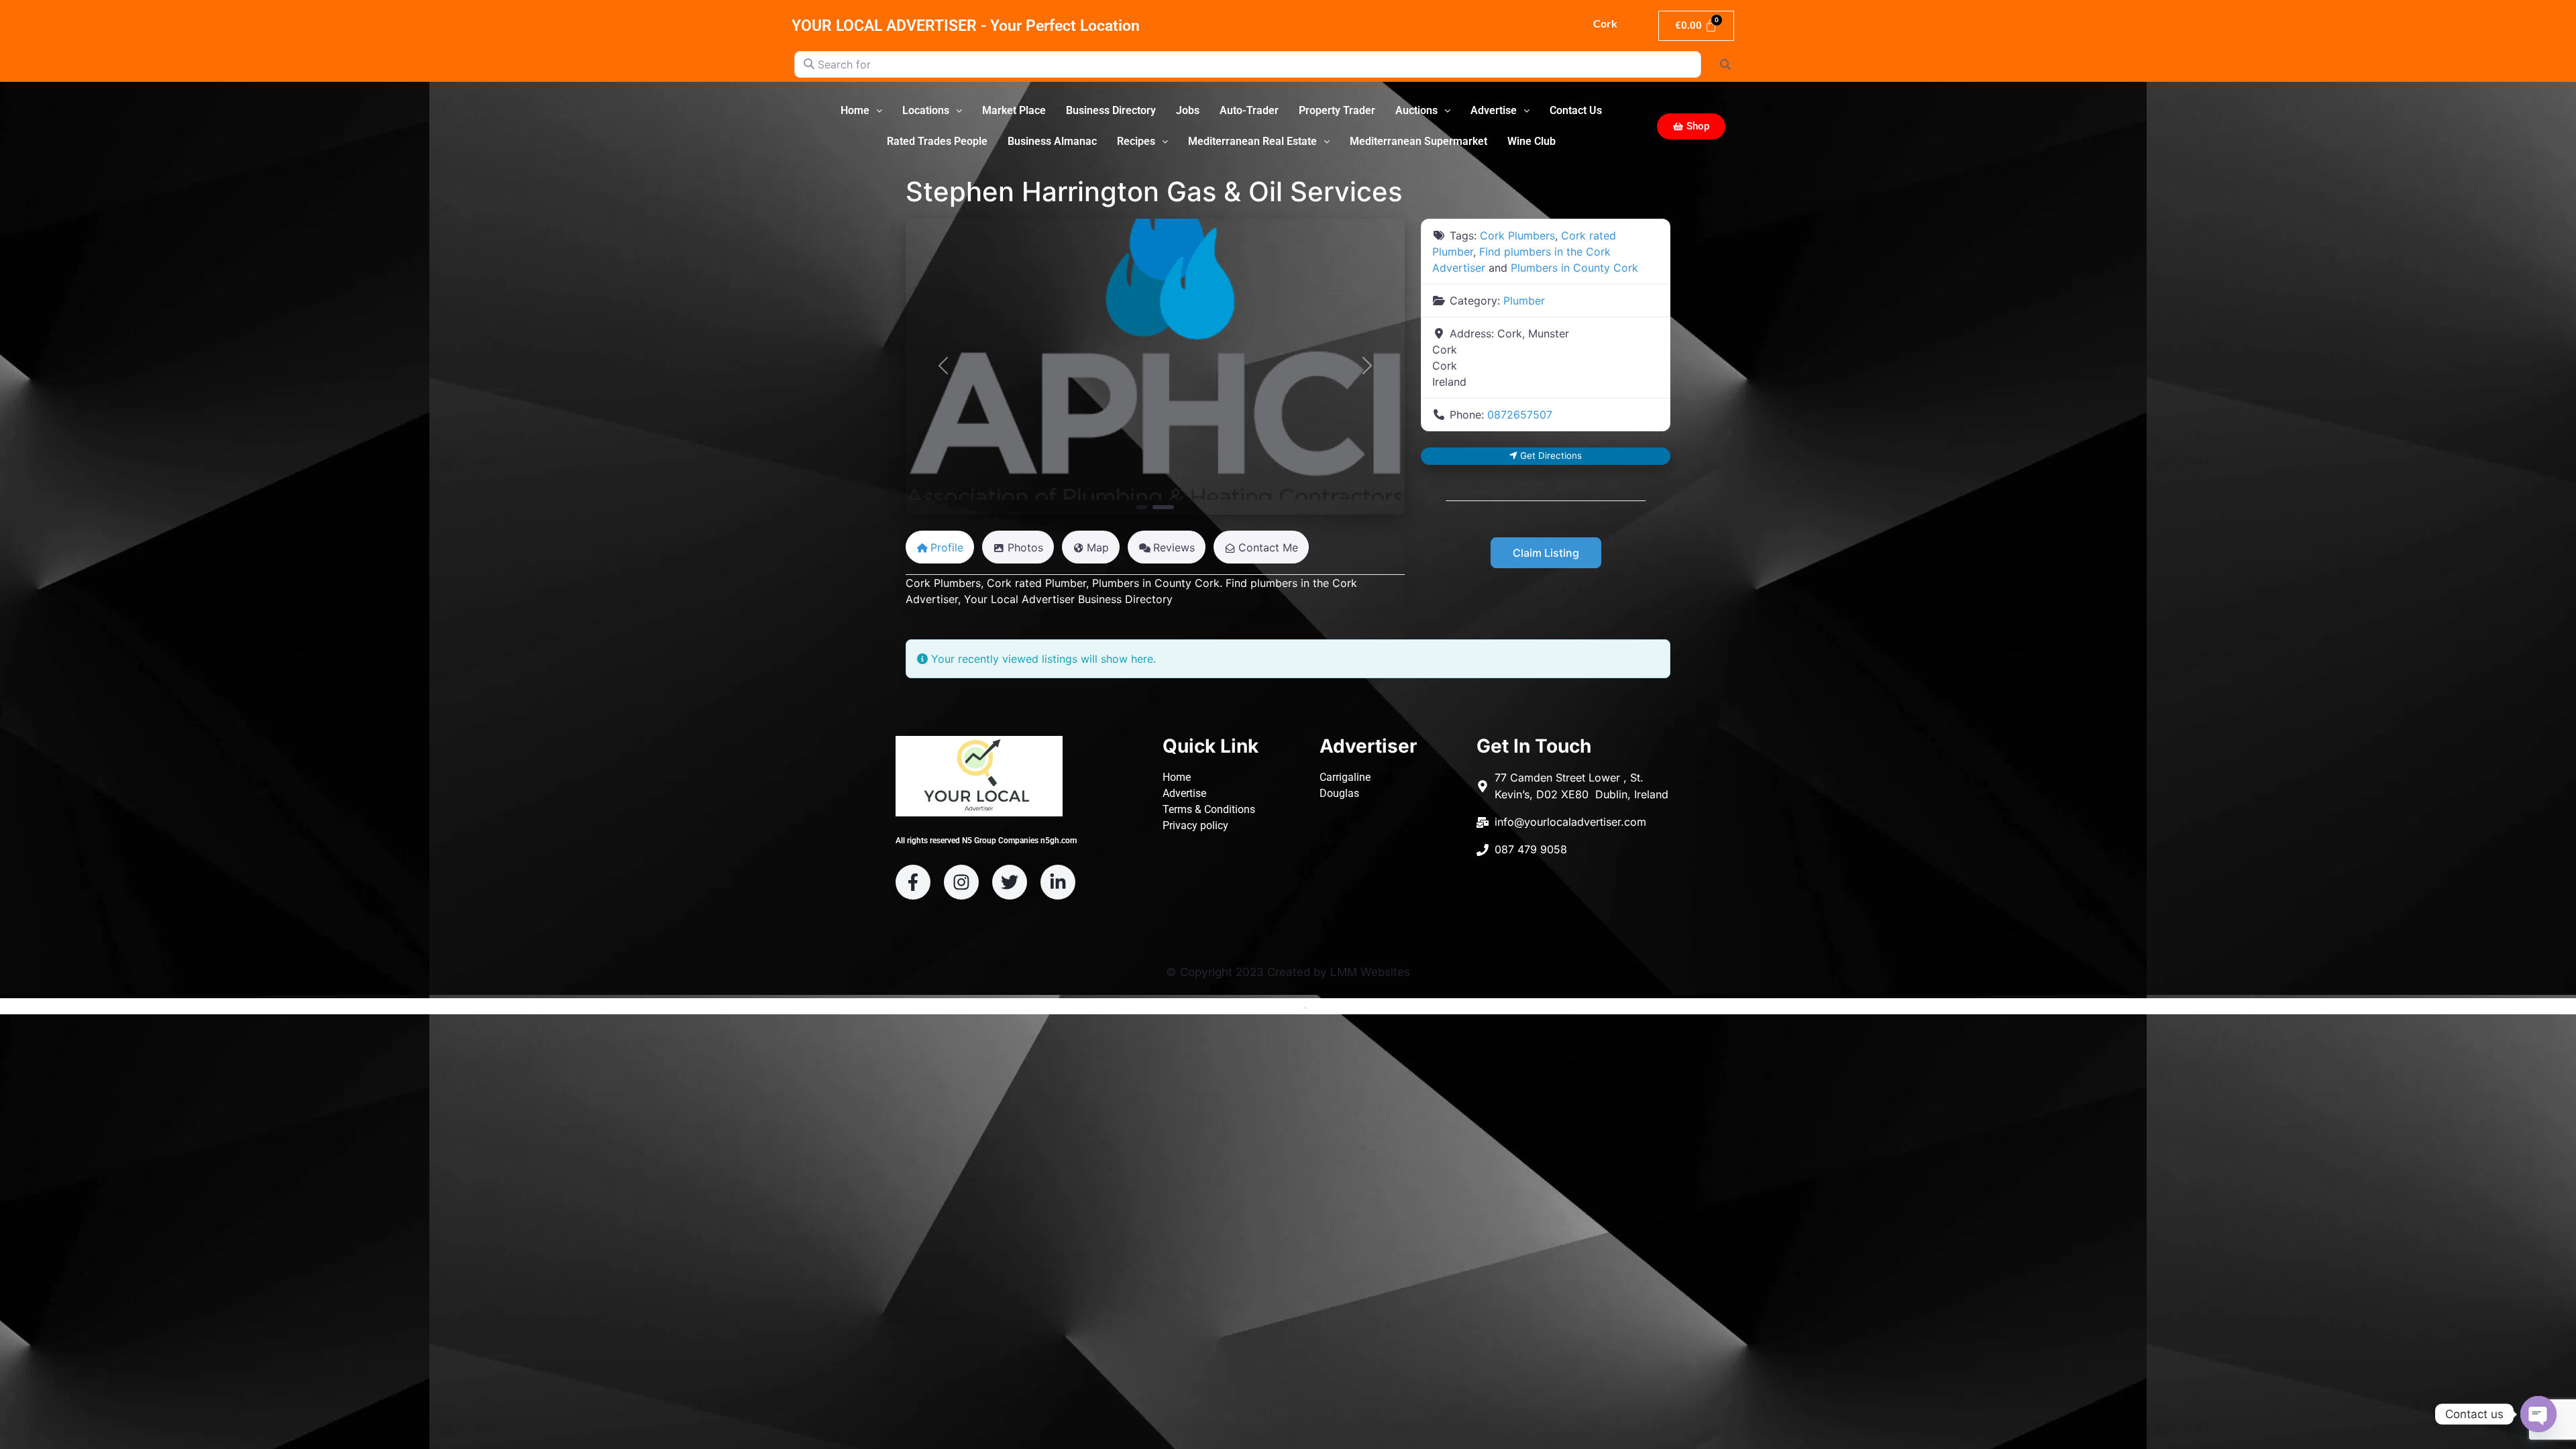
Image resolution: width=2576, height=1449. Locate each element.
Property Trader (1337, 110)
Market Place (1014, 110)
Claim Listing (1546, 553)
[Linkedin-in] (1058, 882)
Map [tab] (1098, 547)
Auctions (1416, 110)
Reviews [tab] (1174, 547)
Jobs (1188, 110)
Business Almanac (1052, 141)
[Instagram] (961, 882)
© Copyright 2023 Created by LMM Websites (1288, 972)
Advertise (1494, 110)
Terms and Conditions (1254, 1007)
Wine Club (1532, 141)
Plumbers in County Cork (1574, 268)
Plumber (1524, 301)
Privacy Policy (1339, 1007)
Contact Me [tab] (1268, 547)
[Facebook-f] (913, 882)
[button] (861, 111)
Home (855, 110)
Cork (1604, 23)
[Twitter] (1010, 882)
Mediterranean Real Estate (1252, 141)
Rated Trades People (937, 141)
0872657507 (1520, 415)
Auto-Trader (1249, 110)
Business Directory (1111, 110)
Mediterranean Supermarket (1418, 141)
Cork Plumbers (1517, 235)
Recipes (1136, 141)
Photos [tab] (1025, 547)
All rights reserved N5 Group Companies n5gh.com (986, 841)
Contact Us (1576, 110)
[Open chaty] (2538, 1414)
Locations (926, 110)
